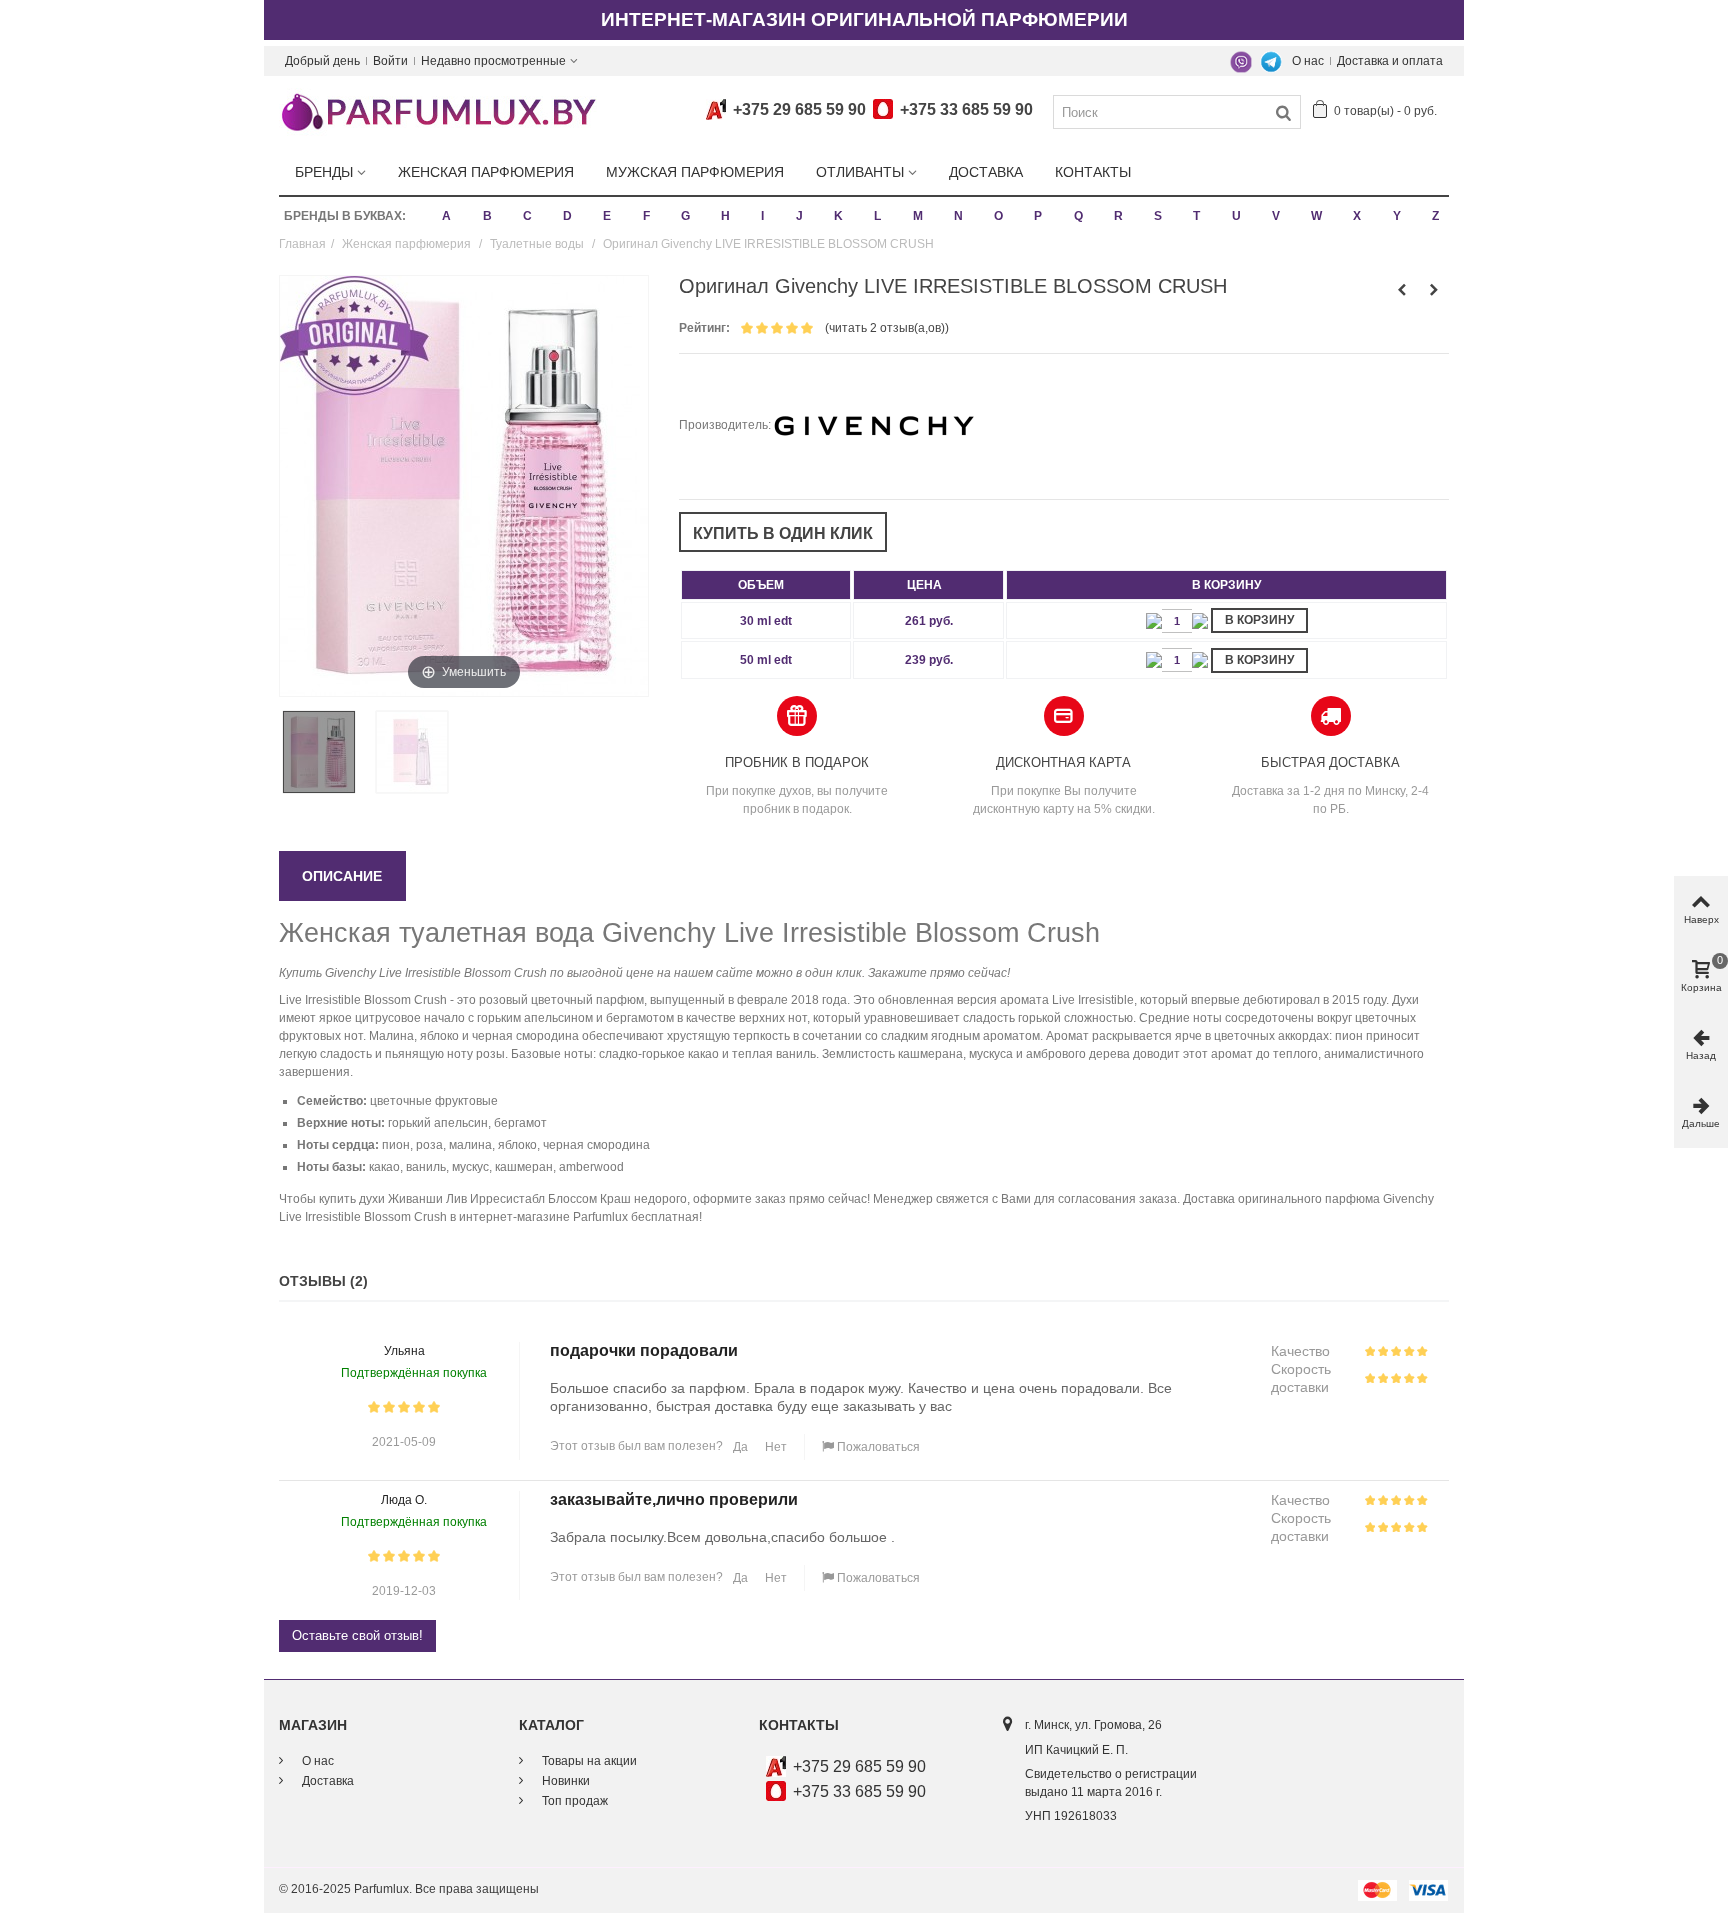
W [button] (1316, 216)
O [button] (998, 216)
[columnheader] (766, 585)
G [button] (685, 216)
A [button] (446, 216)
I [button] (762, 216)
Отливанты (860, 172)
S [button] (1158, 216)
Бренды (324, 172)
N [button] (958, 216)
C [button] (527, 216)
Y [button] (1397, 216)
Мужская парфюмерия (695, 172)
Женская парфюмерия (486, 172)
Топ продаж (573, 1801)
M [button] (918, 216)
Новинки (564, 1781)
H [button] (725, 216)
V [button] (1276, 216)
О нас (1308, 61)
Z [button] (1435, 216)
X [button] (1357, 216)
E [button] (607, 216)
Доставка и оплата (1390, 61)
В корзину (1259, 620)
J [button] (799, 216)
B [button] (487, 216)
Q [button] (1078, 216)
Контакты (1093, 172)
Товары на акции (588, 1761)
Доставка (986, 172)
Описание (342, 876)
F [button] (646, 216)
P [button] (1038, 216)
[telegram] (1271, 61)
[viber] (1241, 61)
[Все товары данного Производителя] (874, 425)
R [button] (1118, 216)
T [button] (1196, 216)
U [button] (1236, 216)
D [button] (567, 216)
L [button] (877, 216)
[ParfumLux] (438, 111)
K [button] (838, 216)
